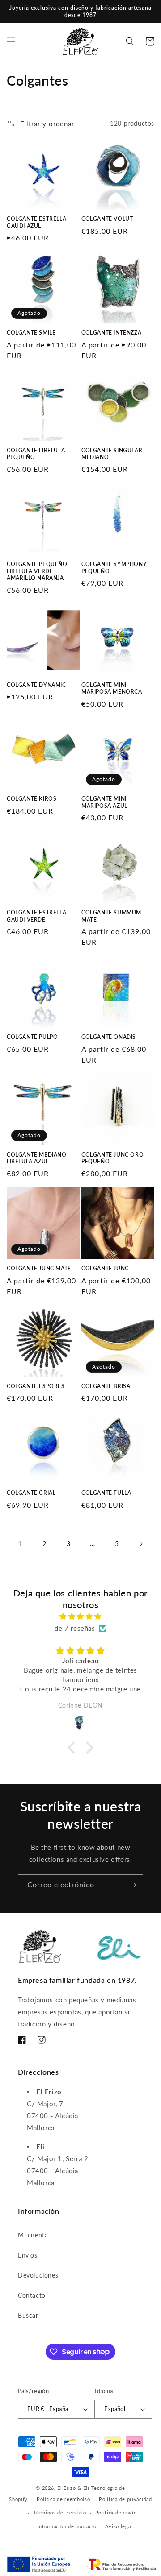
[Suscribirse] (133, 1885)
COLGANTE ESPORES (36, 1386)
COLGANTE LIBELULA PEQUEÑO (36, 454)
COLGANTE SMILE (31, 333)
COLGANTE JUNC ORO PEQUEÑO (112, 1158)
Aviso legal (119, 2526)
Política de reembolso (64, 2499)
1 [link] (20, 1543)
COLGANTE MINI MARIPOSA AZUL (104, 802)
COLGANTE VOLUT (107, 219)
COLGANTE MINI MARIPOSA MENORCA (112, 688)
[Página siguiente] (141, 1544)
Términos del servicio (60, 2512)
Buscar (28, 2315)
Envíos (28, 2255)
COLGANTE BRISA (106, 1386)
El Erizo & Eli (73, 2488)
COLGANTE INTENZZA (111, 333)
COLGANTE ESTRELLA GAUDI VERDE (36, 916)
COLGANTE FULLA (106, 1493)
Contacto (32, 2295)
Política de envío (116, 2512)
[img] (80, 1616)
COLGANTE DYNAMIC (36, 685)
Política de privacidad (125, 2499)
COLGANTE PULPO (32, 1037)
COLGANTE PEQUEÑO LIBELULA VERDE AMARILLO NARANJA (37, 571)
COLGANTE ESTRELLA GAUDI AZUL (36, 222)
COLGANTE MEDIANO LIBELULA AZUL (37, 1158)
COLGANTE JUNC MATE (39, 1268)
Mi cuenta (33, 2235)
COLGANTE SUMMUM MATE (111, 916)
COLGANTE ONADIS (109, 1037)
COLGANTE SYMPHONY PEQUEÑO (114, 568)
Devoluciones (38, 2275)
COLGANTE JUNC (105, 1268)
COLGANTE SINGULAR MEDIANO (112, 454)
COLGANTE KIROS (32, 799)
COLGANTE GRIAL (31, 1493)
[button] (11, 41)
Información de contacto (67, 2526)
